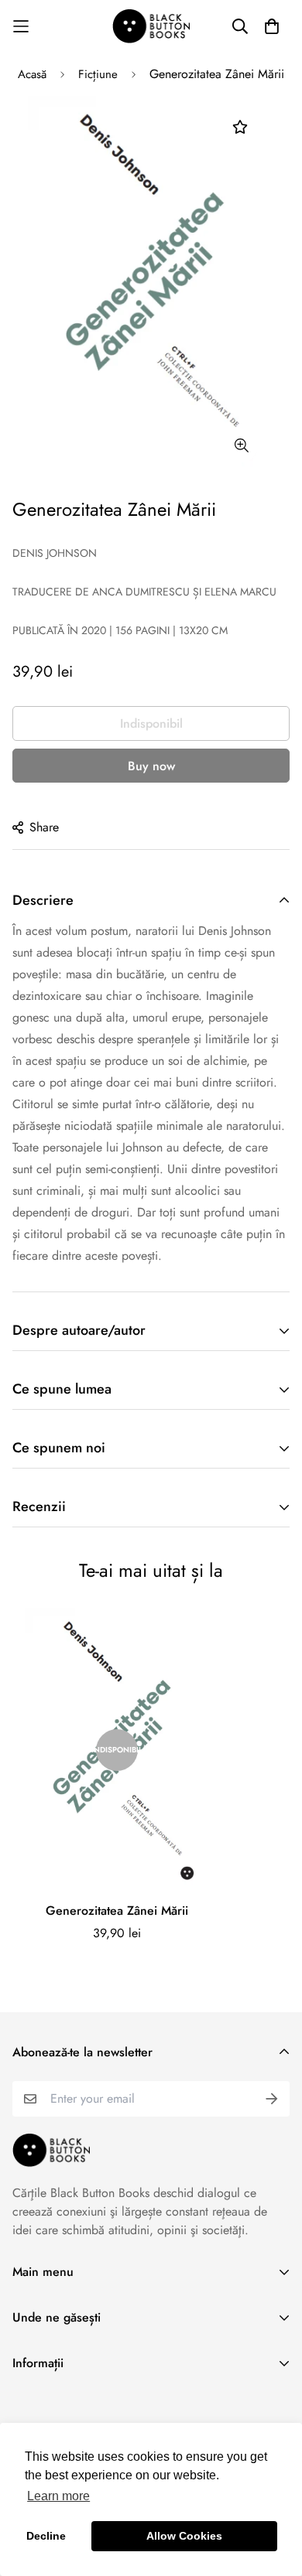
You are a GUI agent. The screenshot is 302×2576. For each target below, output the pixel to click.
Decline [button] (46, 2536)
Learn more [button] (58, 2496)
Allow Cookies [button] (184, 2536)
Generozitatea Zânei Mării (117, 1911)
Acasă (32, 74)
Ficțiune (98, 74)
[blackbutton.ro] (151, 26)
